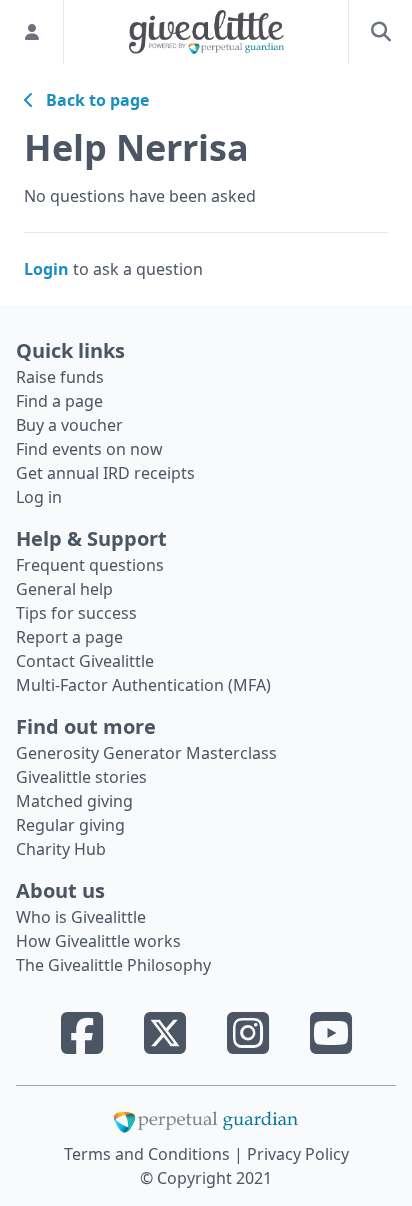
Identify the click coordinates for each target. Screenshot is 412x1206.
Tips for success (76, 613)
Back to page (91, 100)
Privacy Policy (298, 1154)
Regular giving (70, 825)
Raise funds (60, 377)
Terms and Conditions (149, 1154)
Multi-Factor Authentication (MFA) (143, 685)
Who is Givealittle (81, 917)
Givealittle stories (81, 777)
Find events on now (89, 449)
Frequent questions (90, 565)
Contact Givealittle (85, 661)
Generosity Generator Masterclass (146, 753)
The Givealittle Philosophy (113, 965)
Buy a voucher (69, 425)
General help (64, 589)
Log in (39, 497)
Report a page (69, 637)
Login (46, 269)
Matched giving (74, 801)
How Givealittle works (98, 941)
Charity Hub (61, 849)
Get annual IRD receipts (105, 473)
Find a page (59, 401)
